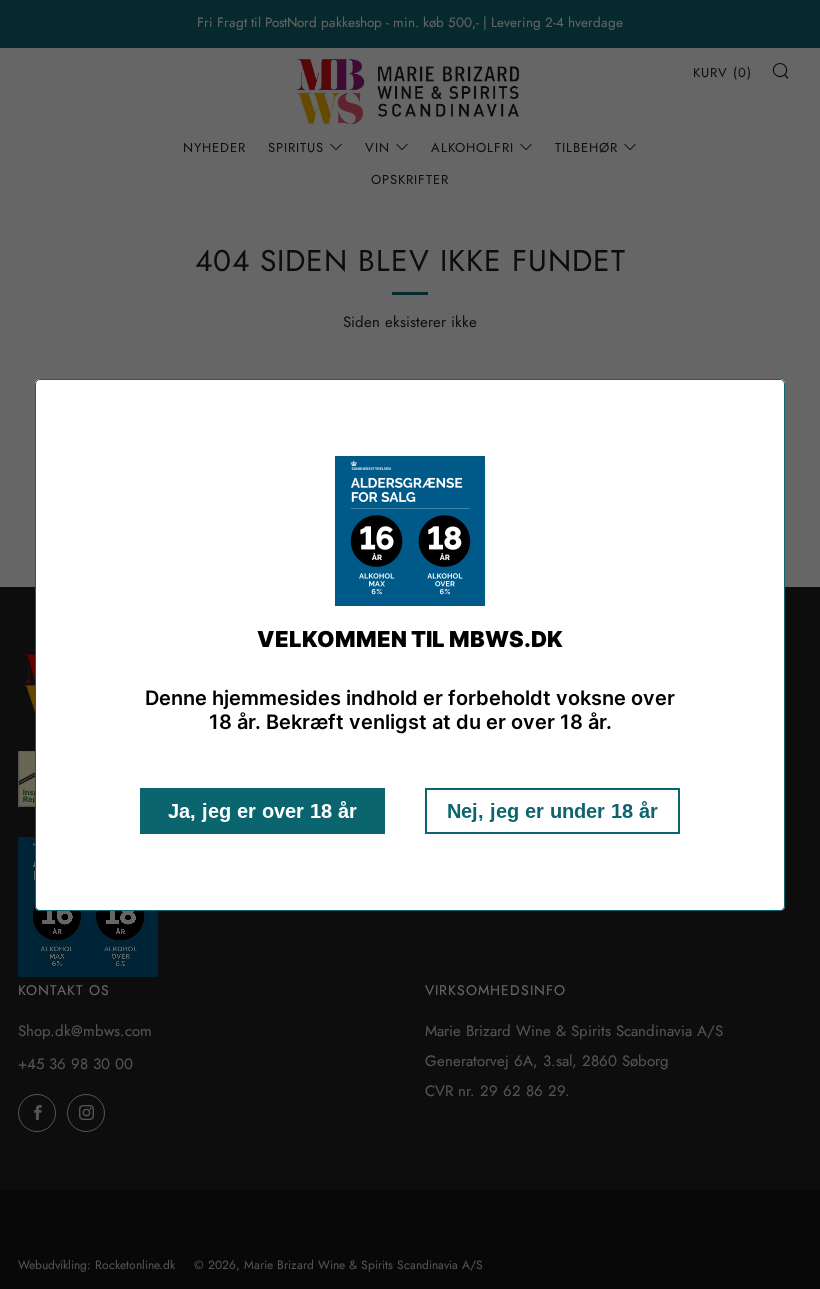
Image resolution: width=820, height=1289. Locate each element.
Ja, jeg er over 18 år (262, 811)
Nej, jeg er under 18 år (552, 811)
